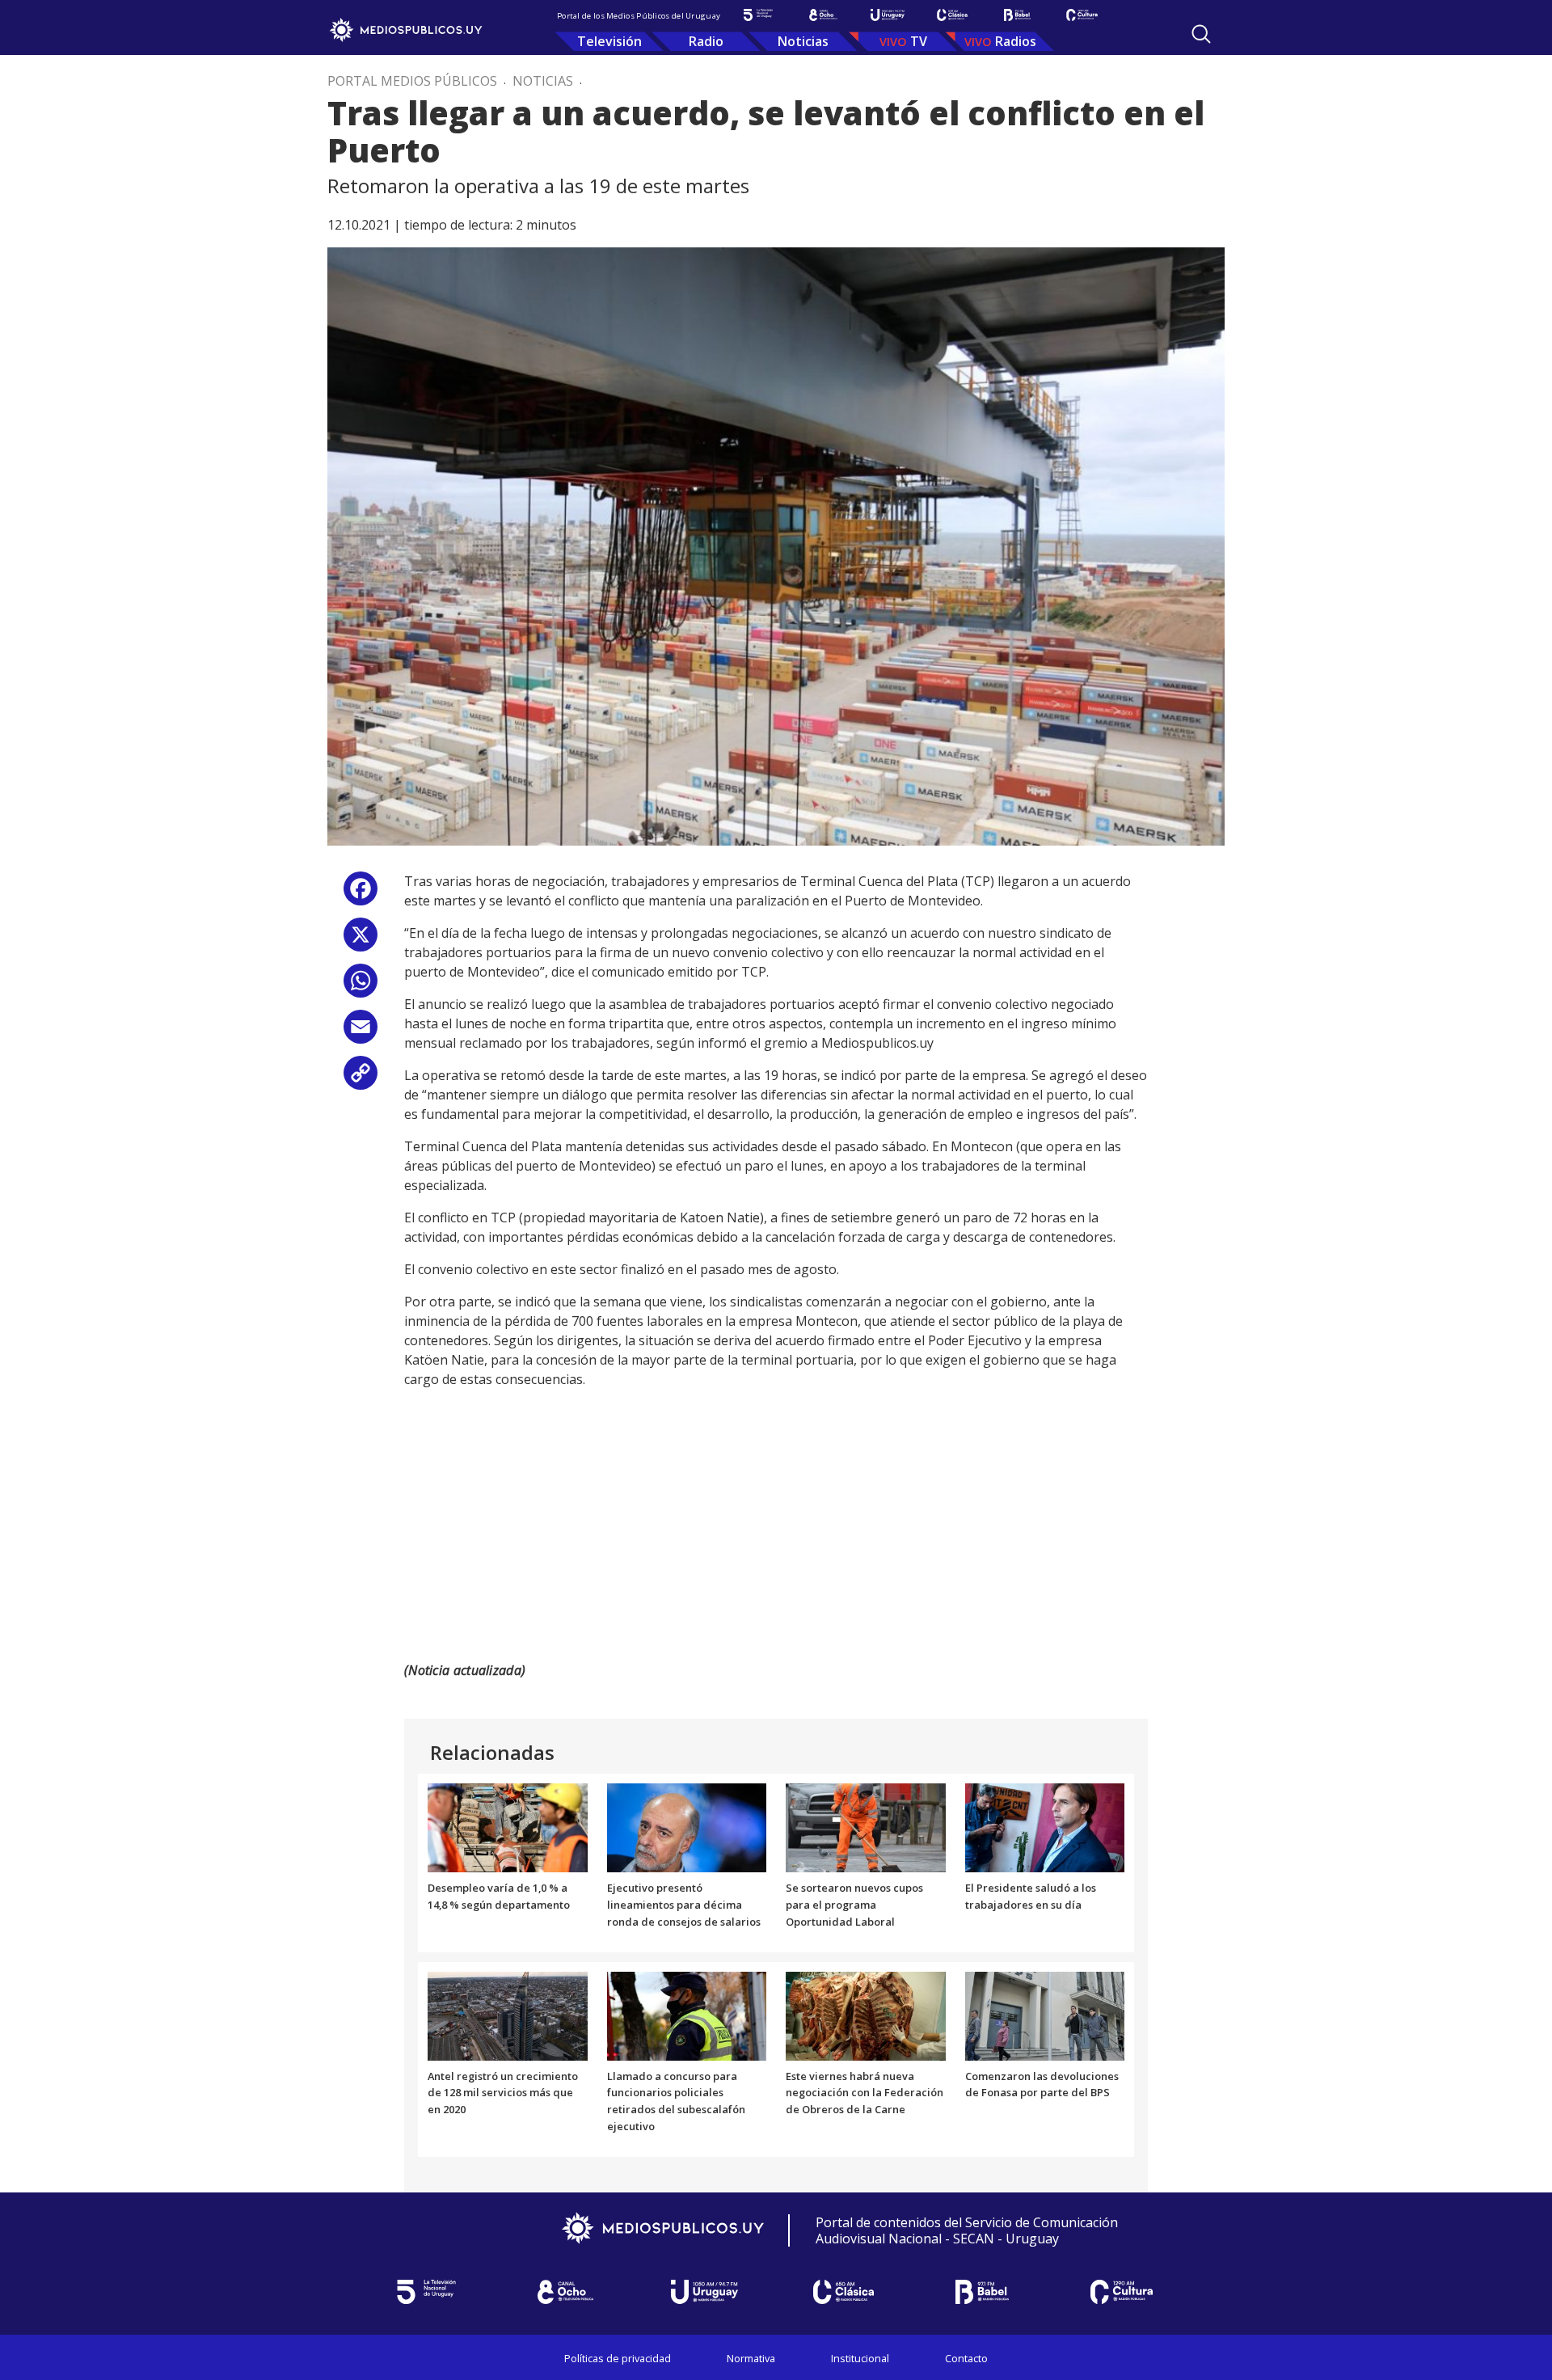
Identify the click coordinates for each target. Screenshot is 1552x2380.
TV (919, 41)
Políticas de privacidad (618, 2358)
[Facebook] (361, 895)
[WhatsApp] (361, 987)
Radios (1016, 41)
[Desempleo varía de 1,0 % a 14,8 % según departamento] (508, 1827)
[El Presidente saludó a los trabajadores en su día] (1045, 1827)
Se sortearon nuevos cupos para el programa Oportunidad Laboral (854, 1905)
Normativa (751, 2358)
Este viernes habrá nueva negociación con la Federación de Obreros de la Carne (865, 2093)
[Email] (361, 1033)
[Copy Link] (361, 1079)
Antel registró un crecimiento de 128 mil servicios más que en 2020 (503, 2093)
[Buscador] (1201, 34)
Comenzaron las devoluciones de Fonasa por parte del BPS (1042, 2085)
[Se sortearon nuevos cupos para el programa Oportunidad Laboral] (866, 1827)
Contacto (966, 2358)
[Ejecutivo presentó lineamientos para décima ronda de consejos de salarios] (687, 1827)
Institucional (860, 2358)
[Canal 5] (758, 15)
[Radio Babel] (1017, 15)
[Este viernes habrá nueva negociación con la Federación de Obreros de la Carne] (866, 2015)
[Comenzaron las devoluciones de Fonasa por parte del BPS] (1045, 2015)
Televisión (609, 41)
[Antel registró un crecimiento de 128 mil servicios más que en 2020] (508, 2015)
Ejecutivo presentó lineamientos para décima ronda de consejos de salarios (684, 1905)
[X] (361, 941)
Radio (706, 41)
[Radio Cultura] (1082, 15)
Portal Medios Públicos (412, 81)
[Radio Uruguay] (888, 15)
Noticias (803, 41)
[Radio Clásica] (952, 15)
